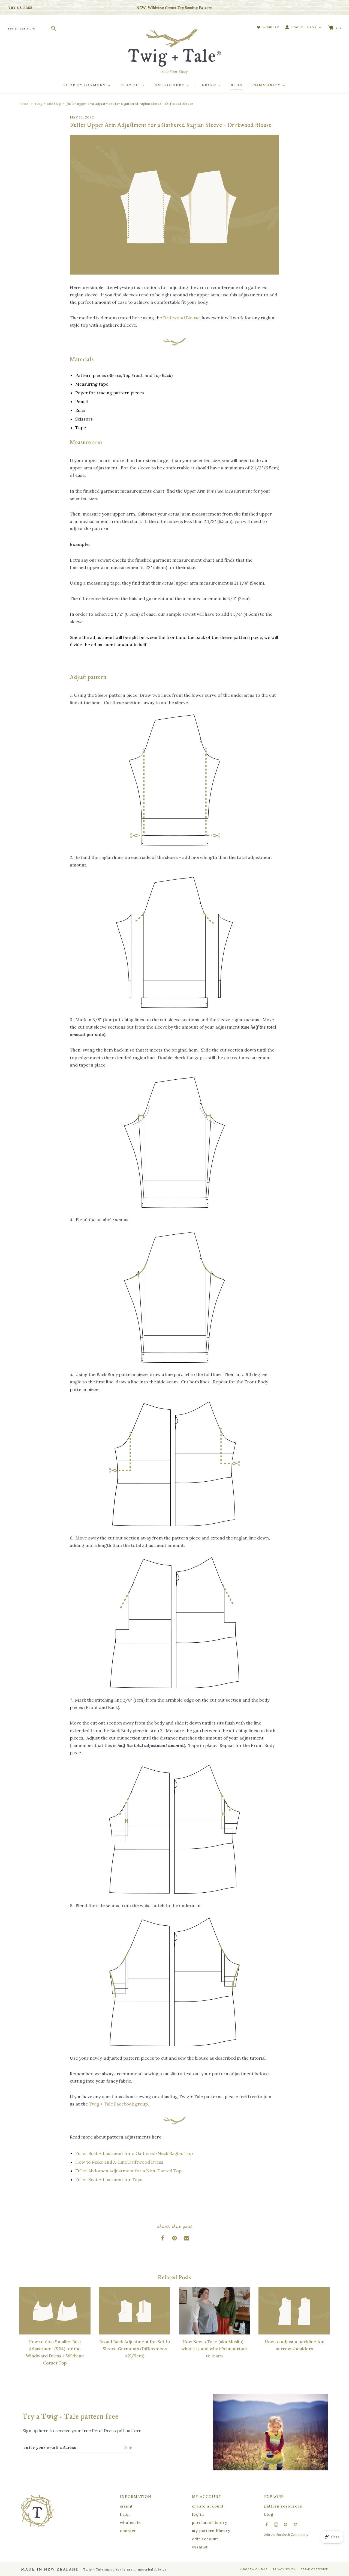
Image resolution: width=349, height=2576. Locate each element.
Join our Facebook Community (286, 2534)
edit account (205, 2539)
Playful (131, 85)
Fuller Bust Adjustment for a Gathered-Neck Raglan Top (134, 2153)
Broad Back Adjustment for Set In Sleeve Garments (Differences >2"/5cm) (135, 2349)
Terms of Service (315, 2569)
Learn (210, 85)
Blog (237, 85)
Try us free (20, 8)
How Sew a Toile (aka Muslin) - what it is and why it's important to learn (214, 2349)
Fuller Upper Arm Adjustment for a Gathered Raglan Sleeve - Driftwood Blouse (130, 104)
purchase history (210, 2523)
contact (128, 2531)
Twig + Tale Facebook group (118, 2104)
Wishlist (270, 27)
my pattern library (211, 2531)
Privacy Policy (284, 2569)
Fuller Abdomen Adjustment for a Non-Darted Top (128, 2171)
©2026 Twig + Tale (254, 2569)
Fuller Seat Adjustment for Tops (109, 2179)
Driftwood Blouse (181, 318)
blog (269, 2514)
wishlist (200, 2547)
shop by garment (85, 85)
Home (24, 104)
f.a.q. (125, 2514)
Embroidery (170, 85)
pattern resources (283, 2506)
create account (208, 2506)
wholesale (130, 2523)
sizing (126, 2506)
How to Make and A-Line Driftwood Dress (119, 2162)
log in (198, 2514)
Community (267, 85)
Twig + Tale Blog (48, 104)
